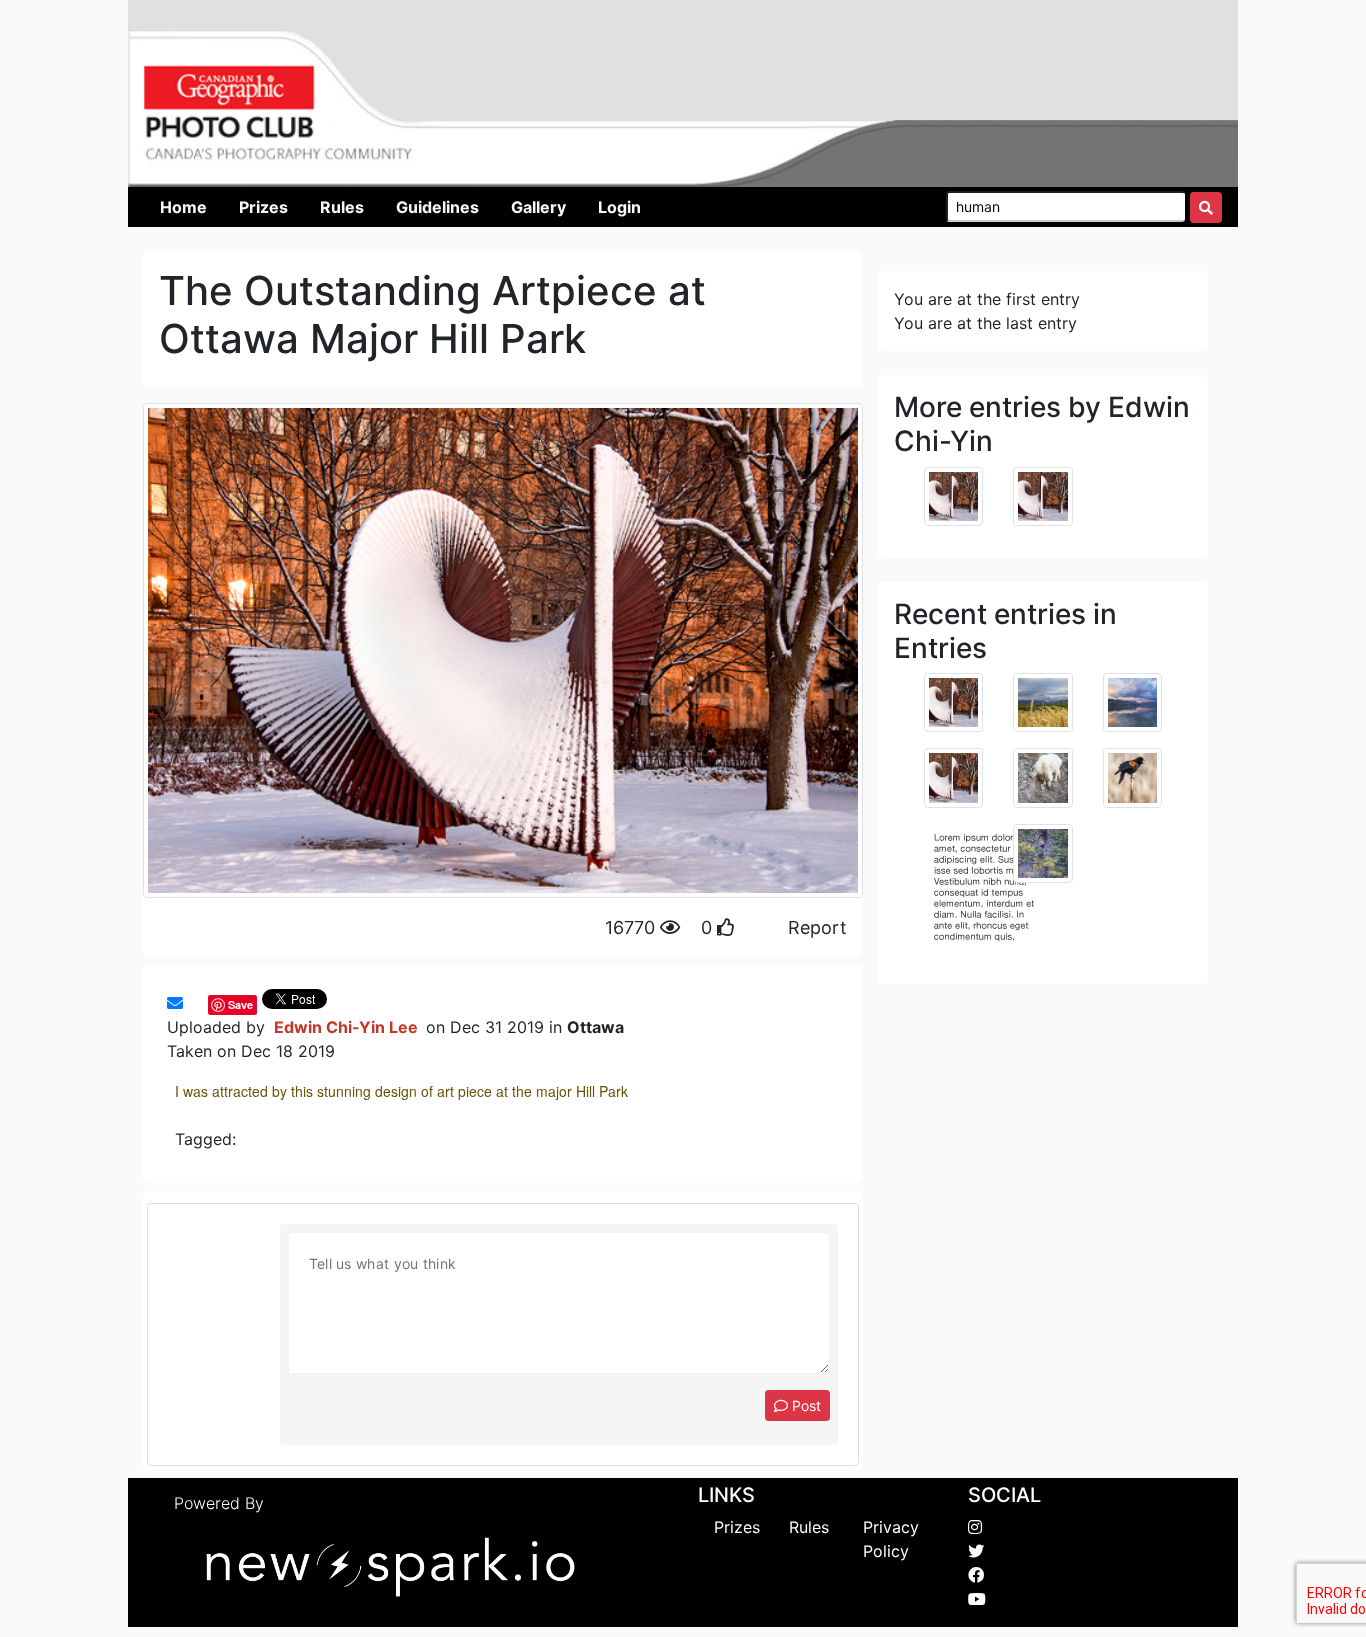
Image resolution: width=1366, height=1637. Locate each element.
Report (817, 927)
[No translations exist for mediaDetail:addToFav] (193, 1003)
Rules (809, 1527)
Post (804, 1405)
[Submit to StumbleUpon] (203, 1003)
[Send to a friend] (175, 1003)
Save (240, 1004)
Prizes (737, 1527)
